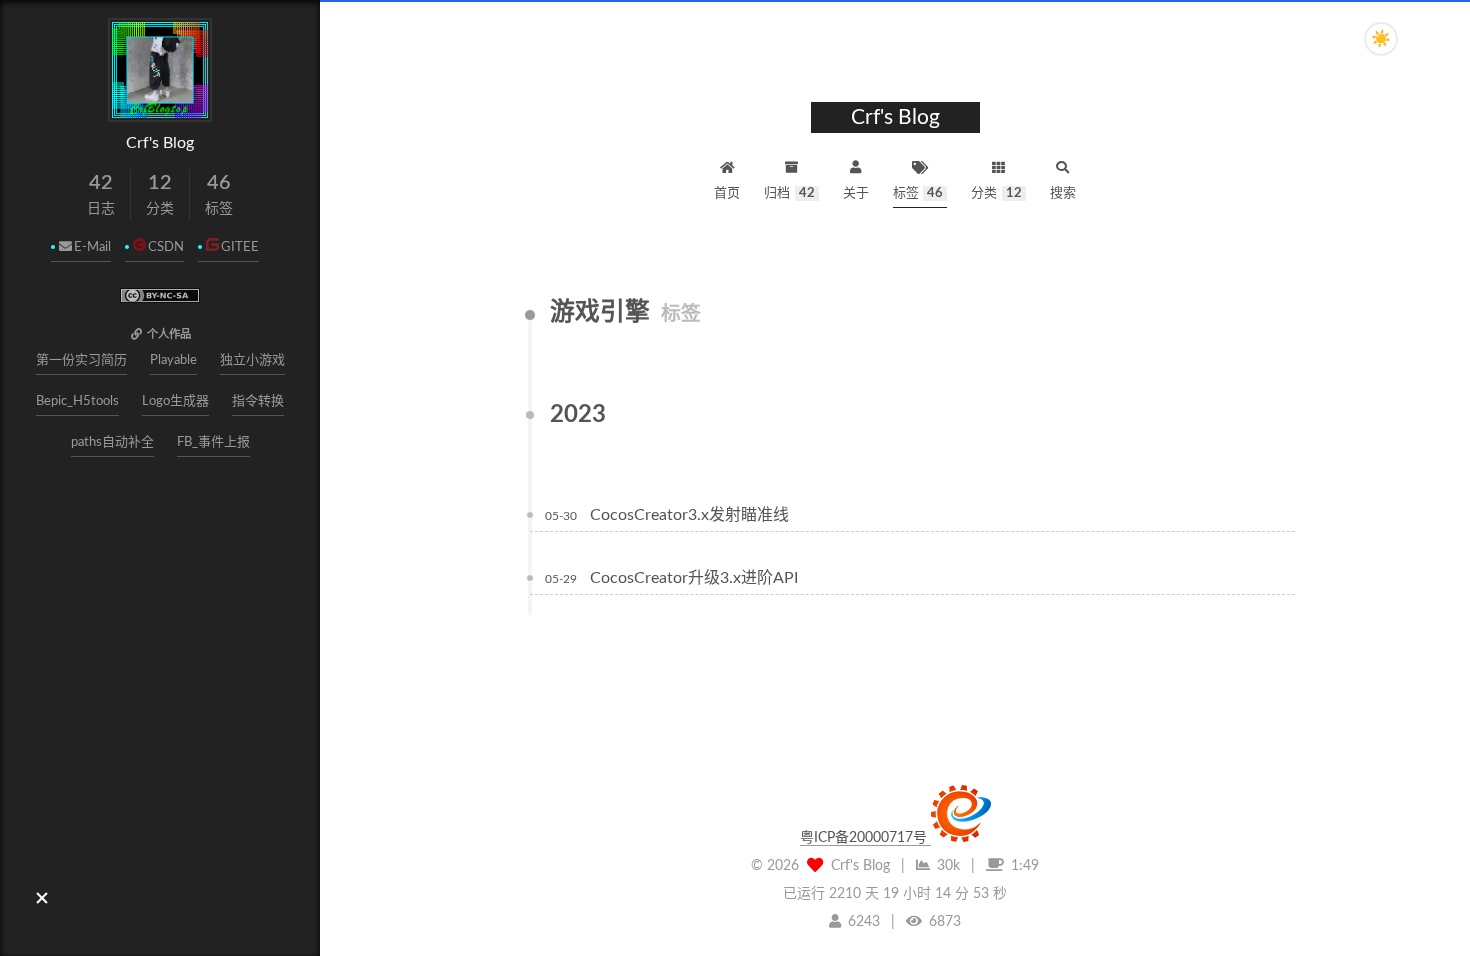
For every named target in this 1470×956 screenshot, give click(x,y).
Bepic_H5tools (77, 401)
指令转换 (258, 401)
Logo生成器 (175, 401)
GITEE (240, 247)
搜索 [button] (1063, 193)
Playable (173, 360)
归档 (789, 193)
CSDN (166, 247)
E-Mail (92, 247)
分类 (996, 193)
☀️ (1381, 39)
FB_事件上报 (213, 442)
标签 (918, 193)
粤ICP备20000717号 (865, 838)
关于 (856, 193)
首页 (727, 193)
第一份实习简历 (81, 360)
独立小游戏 (252, 360)
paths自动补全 (112, 442)
